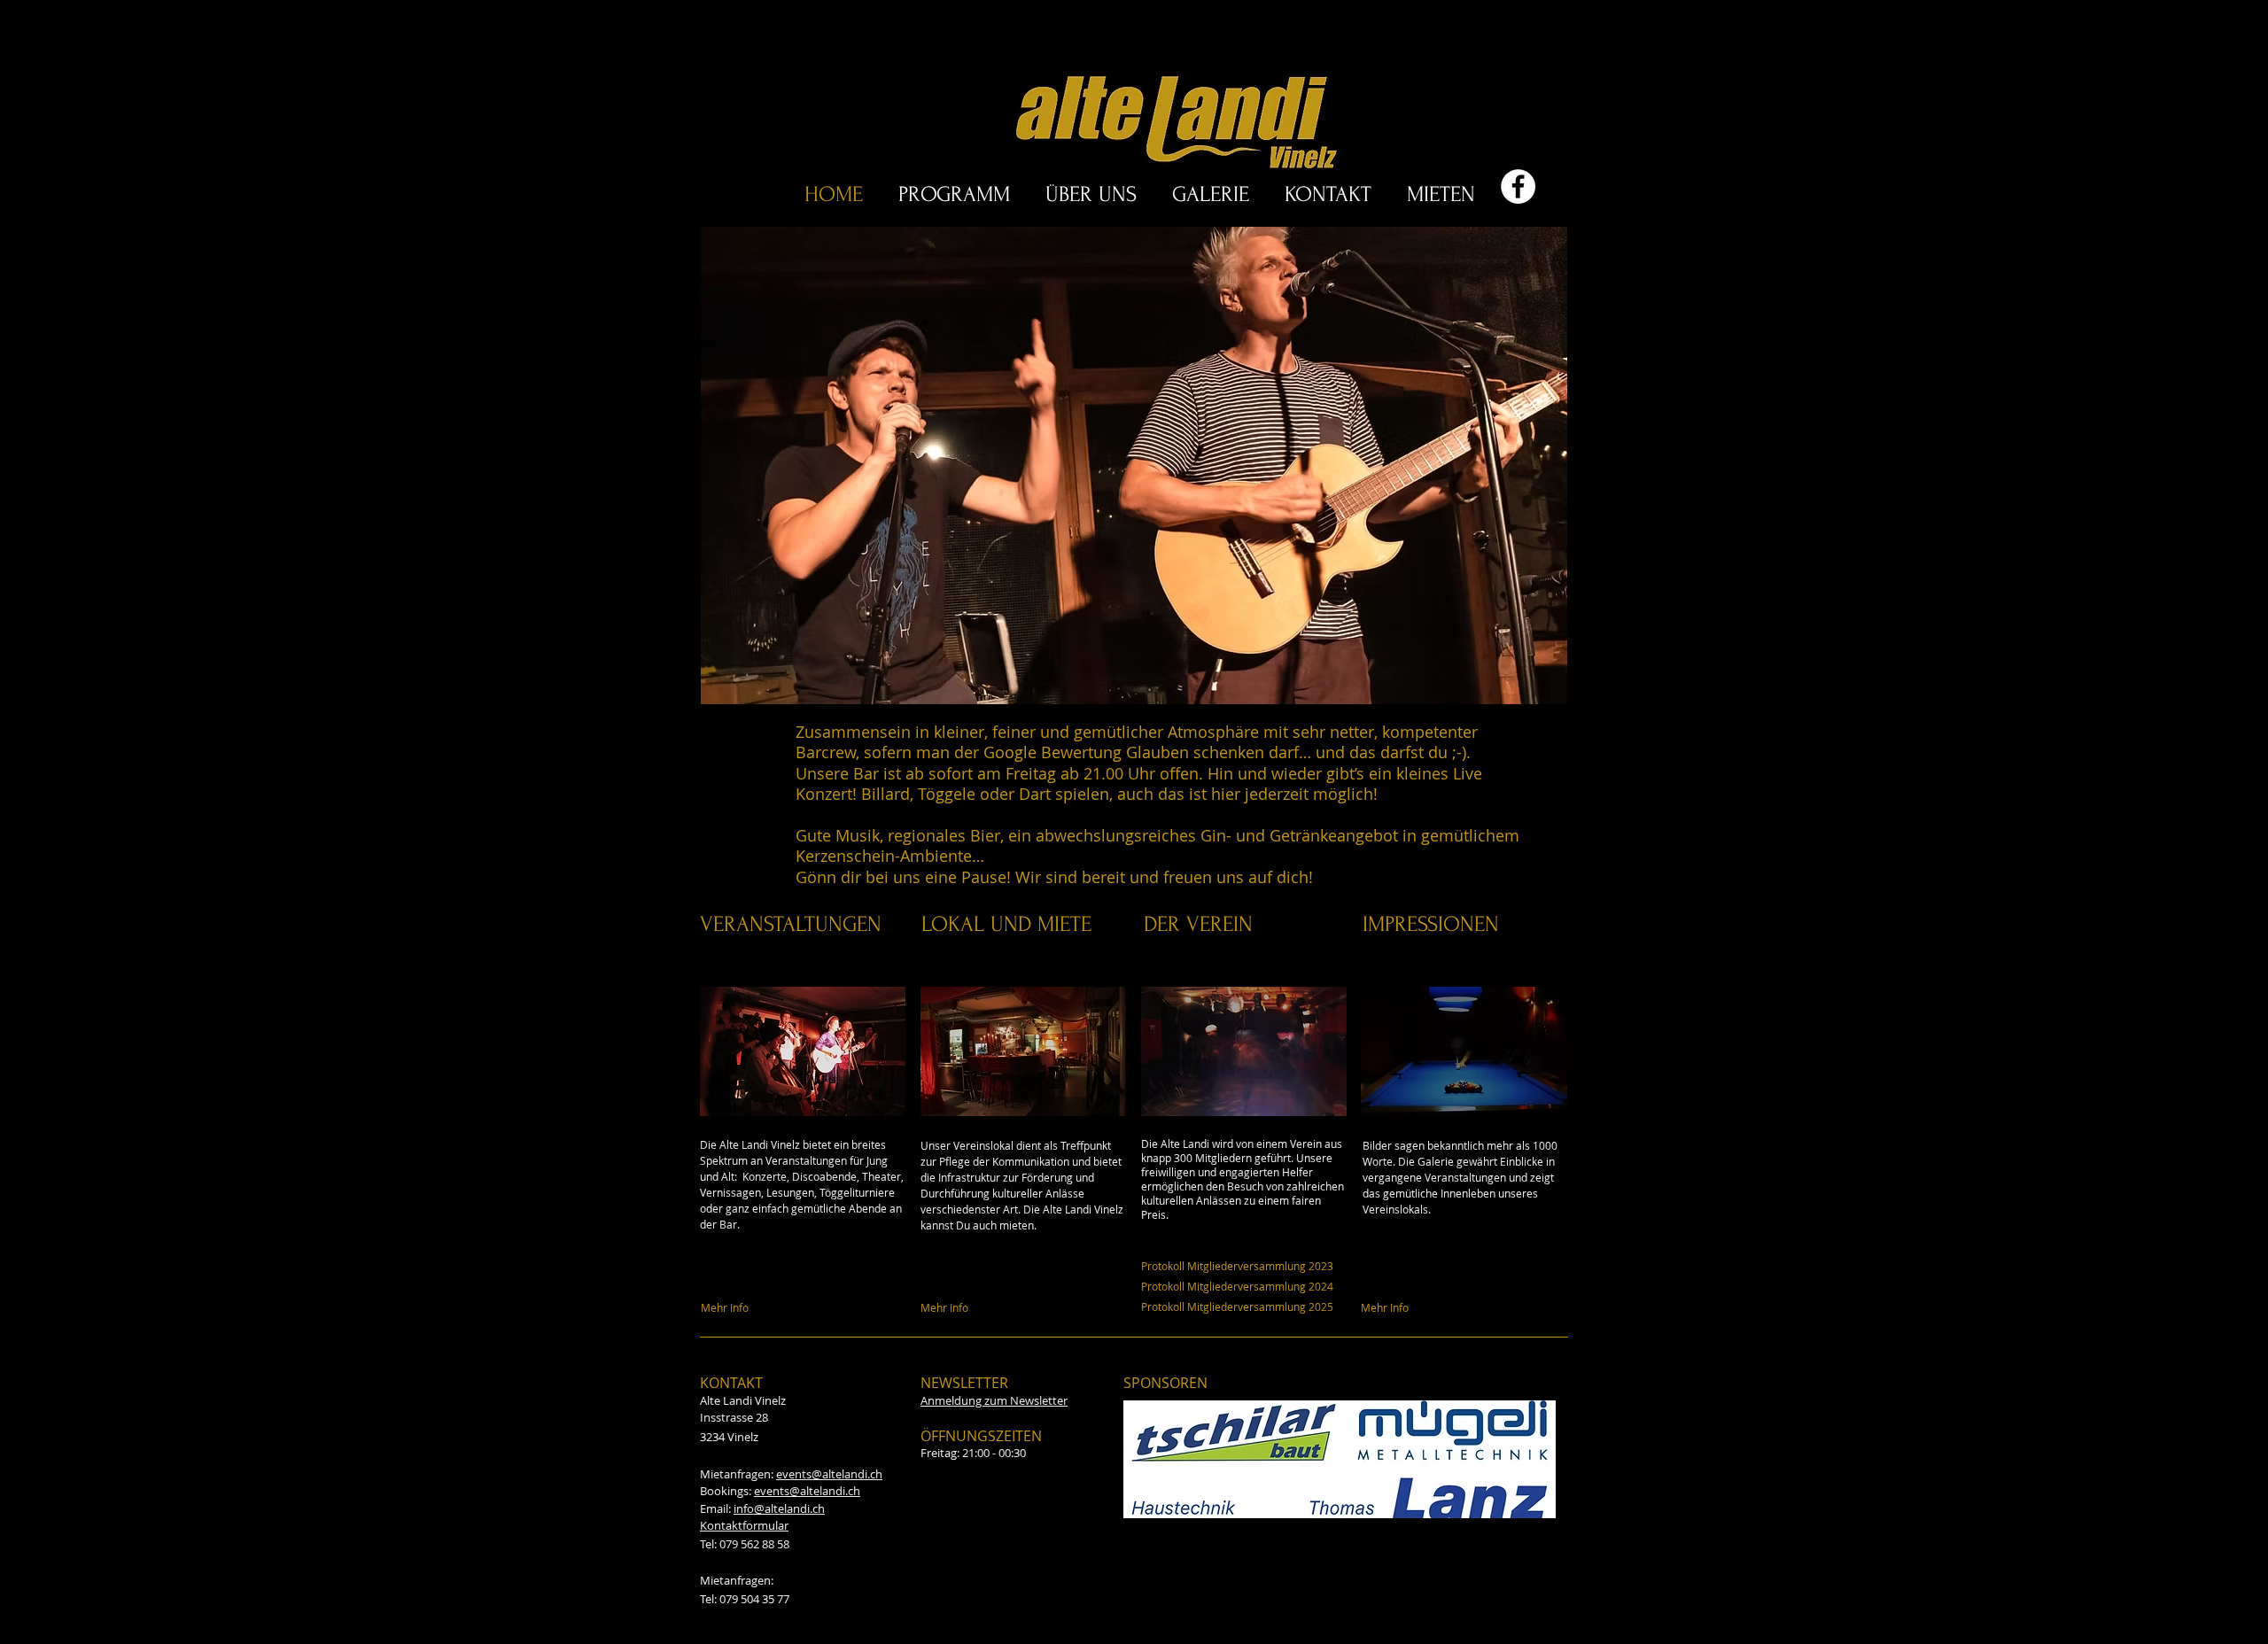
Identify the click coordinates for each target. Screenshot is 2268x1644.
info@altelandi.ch (779, 1508)
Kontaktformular (744, 1525)
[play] (1530, 689)
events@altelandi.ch (829, 1474)
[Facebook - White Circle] (1518, 186)
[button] (1147, 465)
